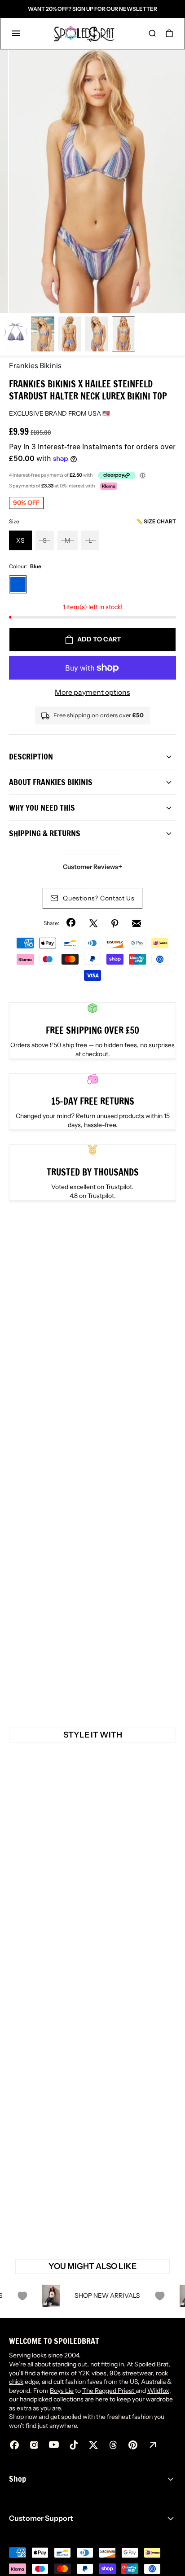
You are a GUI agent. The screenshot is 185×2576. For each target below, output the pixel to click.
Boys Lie (62, 2391)
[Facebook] (72, 923)
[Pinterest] (115, 923)
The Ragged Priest (109, 2391)
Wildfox (158, 2391)
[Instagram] (34, 2445)
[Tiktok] (74, 2445)
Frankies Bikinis (35, 365)
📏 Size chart (156, 521)
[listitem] (97, 181)
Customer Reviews (93, 867)
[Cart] (169, 33)
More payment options (92, 692)
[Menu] (16, 33)
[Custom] (153, 2445)
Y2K (84, 2373)
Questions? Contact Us (99, 898)
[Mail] (137, 923)
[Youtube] (54, 2445)
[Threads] (113, 2445)
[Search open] (152, 33)
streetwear (137, 2373)
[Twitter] (93, 923)
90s (115, 2373)
